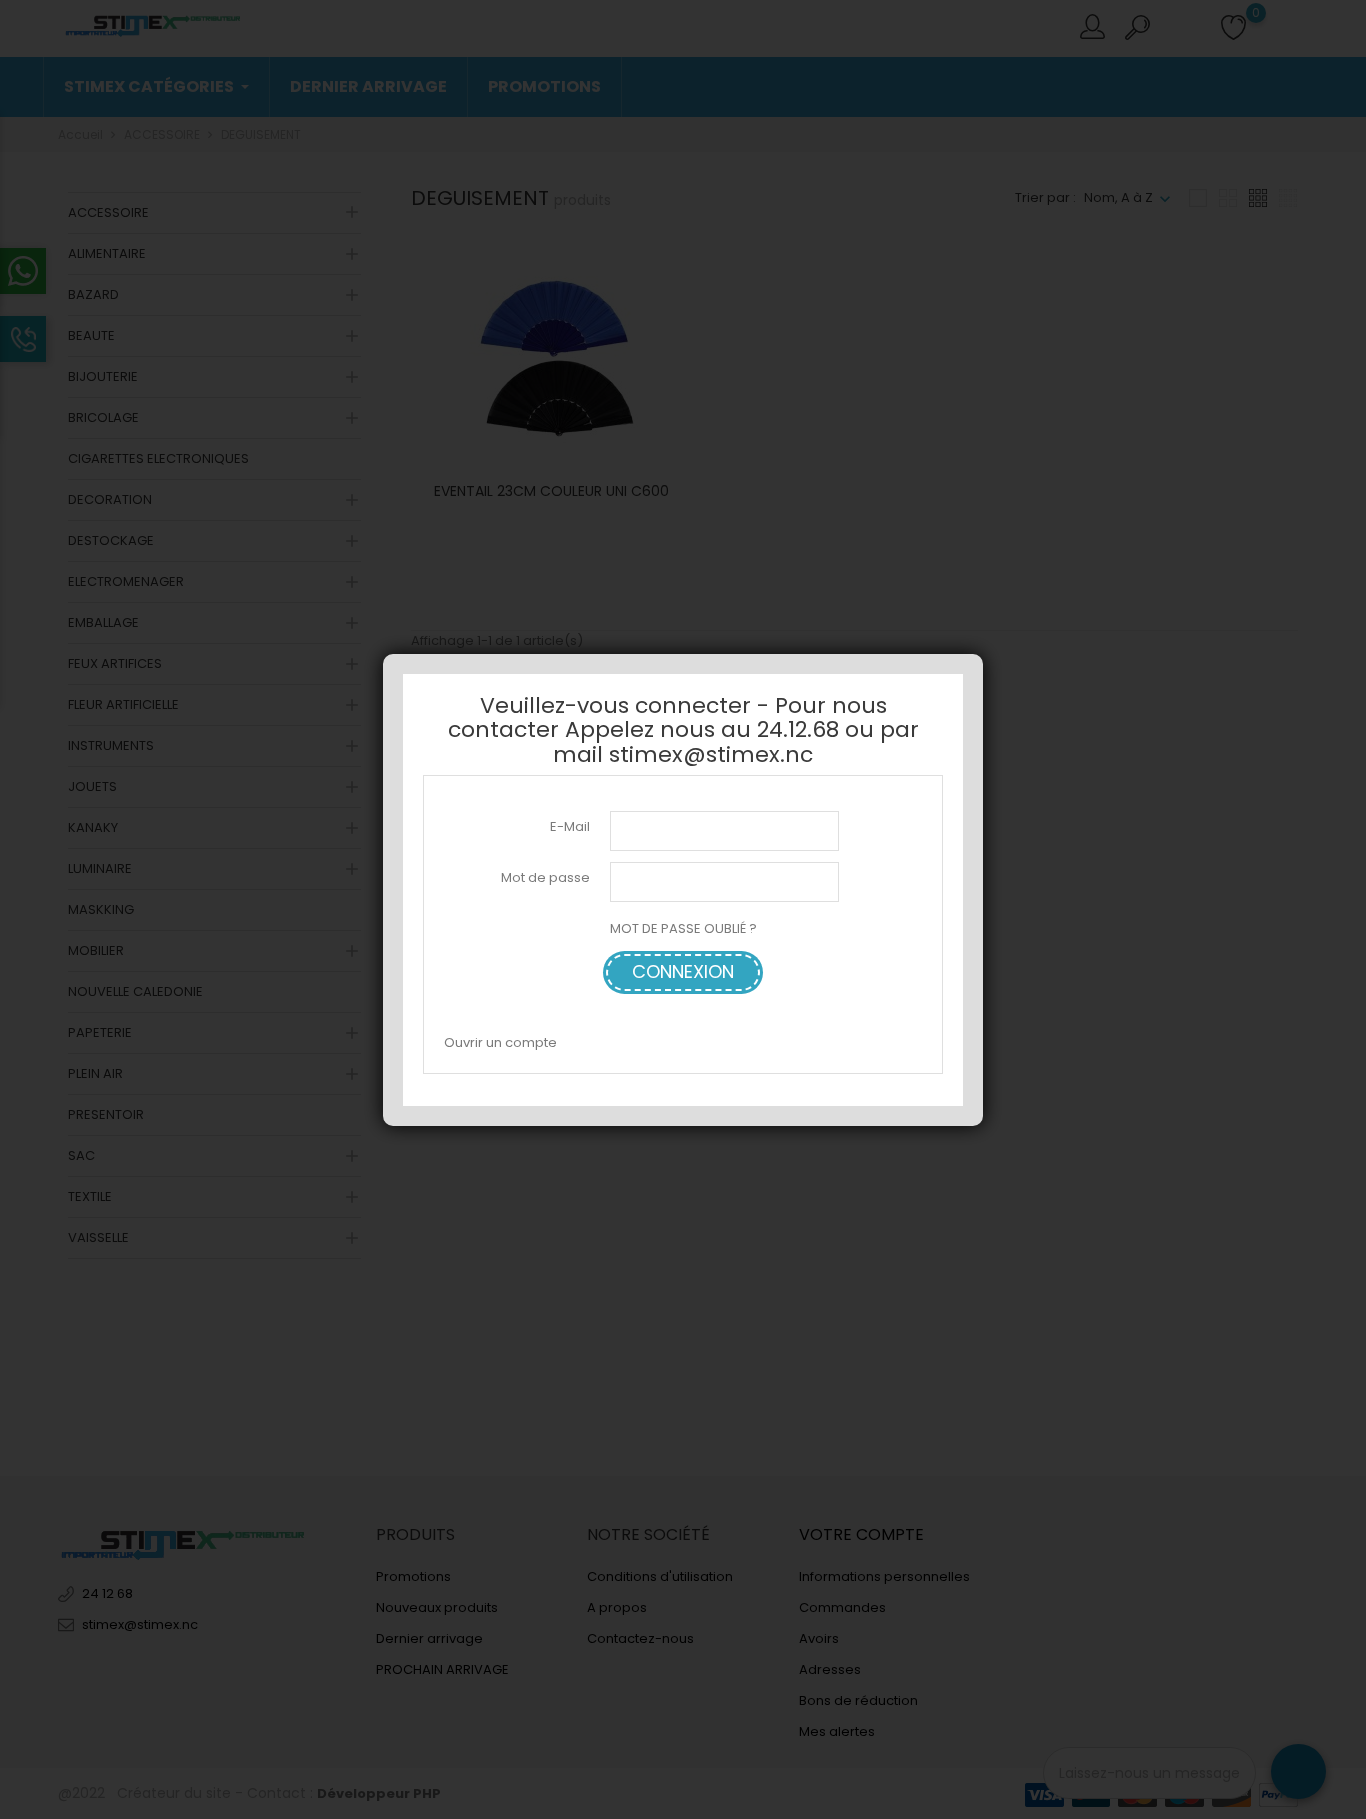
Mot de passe (545, 877)
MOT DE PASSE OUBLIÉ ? (683, 928)
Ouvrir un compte (500, 1041)
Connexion (683, 971)
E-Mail (570, 825)
